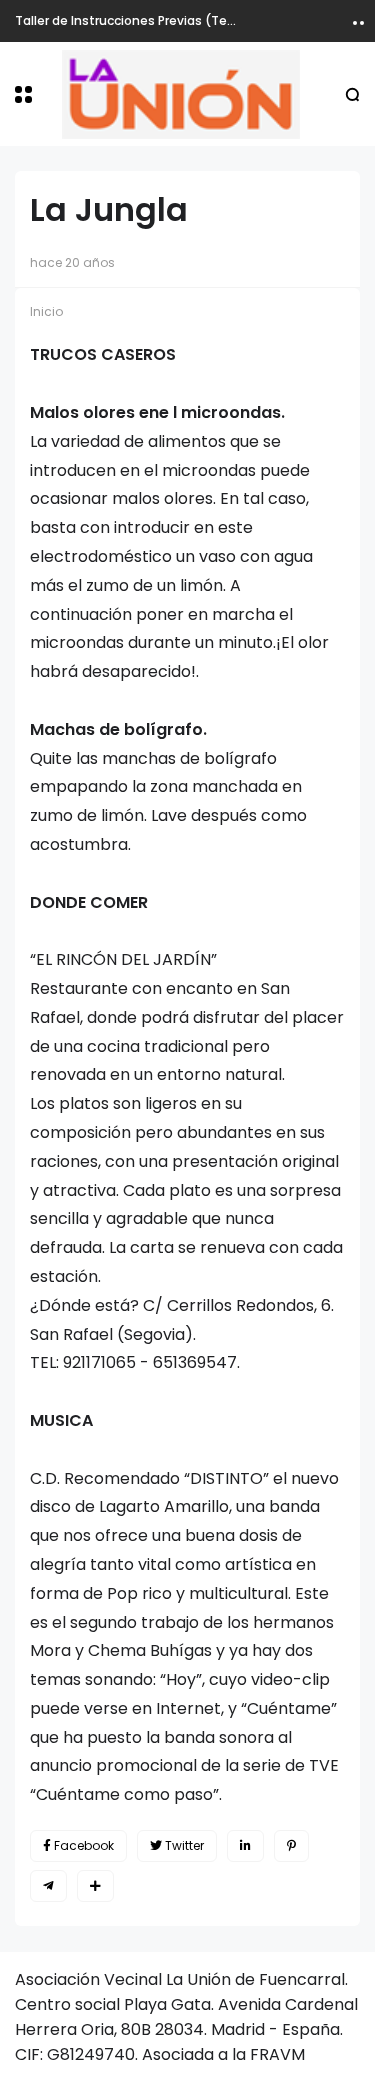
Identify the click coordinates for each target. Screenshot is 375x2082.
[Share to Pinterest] (291, 1846)
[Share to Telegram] (48, 1886)
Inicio (46, 311)
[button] (23, 94)
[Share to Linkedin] (245, 1846)
